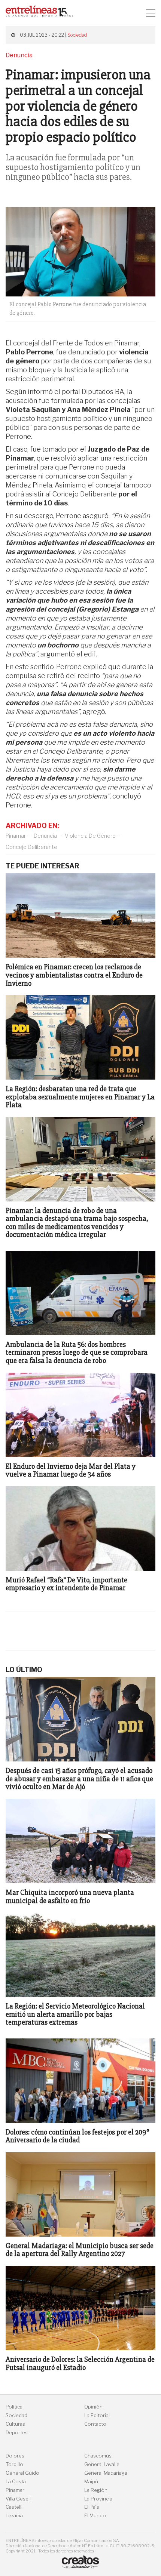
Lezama (14, 2516)
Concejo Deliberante (31, 847)
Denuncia (45, 836)
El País (92, 2507)
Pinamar (16, 836)
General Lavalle (102, 2464)
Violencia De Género (90, 836)
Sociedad (77, 35)
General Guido (22, 2473)
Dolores (15, 2456)
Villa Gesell (18, 2499)
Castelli (14, 2507)
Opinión (93, 2407)
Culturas (15, 2424)
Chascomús (98, 2456)
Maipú (91, 2482)
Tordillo (14, 2464)
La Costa (16, 2482)
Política (14, 2407)
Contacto (95, 2424)
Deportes (17, 2433)
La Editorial (97, 2415)
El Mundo (95, 2516)
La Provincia (98, 2499)
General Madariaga (106, 2473)
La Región (96, 2490)
